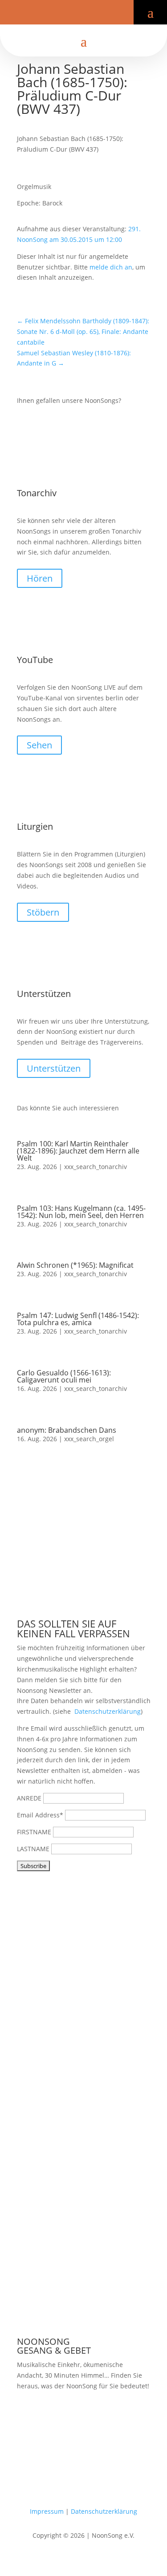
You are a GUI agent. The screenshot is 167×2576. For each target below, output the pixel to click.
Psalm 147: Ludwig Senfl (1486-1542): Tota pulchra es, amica (78, 1319)
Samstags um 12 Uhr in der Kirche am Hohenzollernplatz (78, 2420)
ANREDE (29, 1798)
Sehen (39, 745)
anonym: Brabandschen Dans (67, 1430)
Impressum (47, 2511)
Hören (40, 578)
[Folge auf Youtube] (77, 15)
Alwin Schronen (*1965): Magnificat (75, 1265)
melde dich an (111, 267)
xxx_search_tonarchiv (96, 1167)
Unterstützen (54, 1068)
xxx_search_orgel (89, 1439)
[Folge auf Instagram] (91, 15)
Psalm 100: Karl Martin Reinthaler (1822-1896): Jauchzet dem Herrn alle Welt (78, 1151)
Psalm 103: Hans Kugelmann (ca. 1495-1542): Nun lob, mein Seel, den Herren (81, 1212)
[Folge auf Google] (105, 15)
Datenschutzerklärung (108, 1711)
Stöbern (43, 912)
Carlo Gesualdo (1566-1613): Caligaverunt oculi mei (64, 1376)
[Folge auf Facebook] (62, 15)
